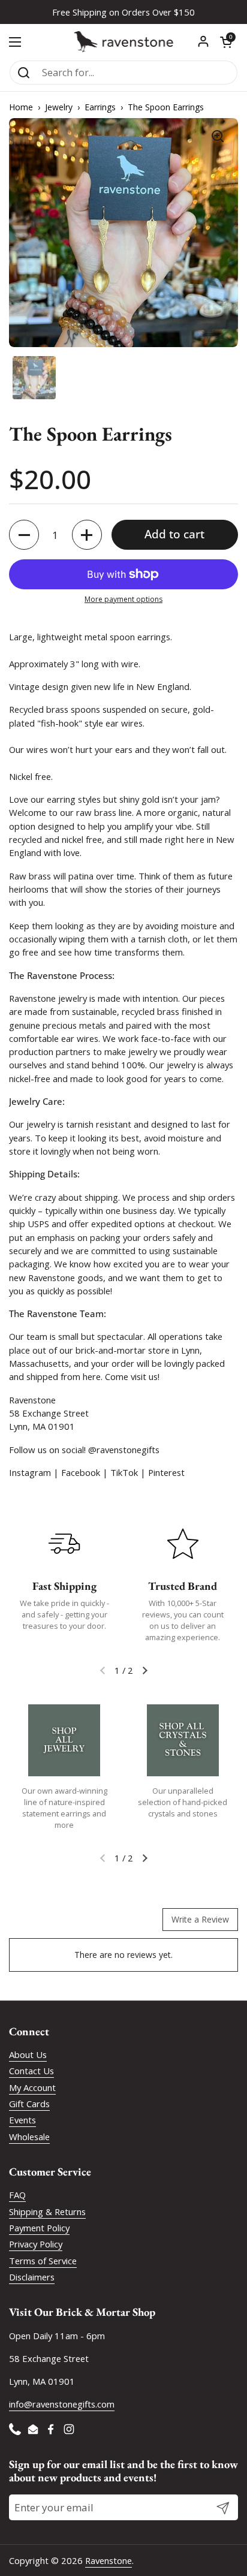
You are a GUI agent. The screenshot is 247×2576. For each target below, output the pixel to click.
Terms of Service (43, 2261)
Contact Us (31, 2071)
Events (22, 2120)
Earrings (100, 107)
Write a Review (200, 1919)
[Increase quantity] (87, 535)
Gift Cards (29, 2104)
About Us (28, 2054)
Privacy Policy (36, 2244)
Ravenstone (109, 2560)
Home (21, 107)
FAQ (17, 2195)
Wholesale (29, 2137)
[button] (226, 42)
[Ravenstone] (123, 42)
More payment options (123, 599)
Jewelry (59, 107)
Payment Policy (39, 2228)
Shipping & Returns (47, 2212)
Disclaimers (32, 2277)
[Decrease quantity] (24, 535)
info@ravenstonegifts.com (62, 2404)
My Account (32, 2087)
